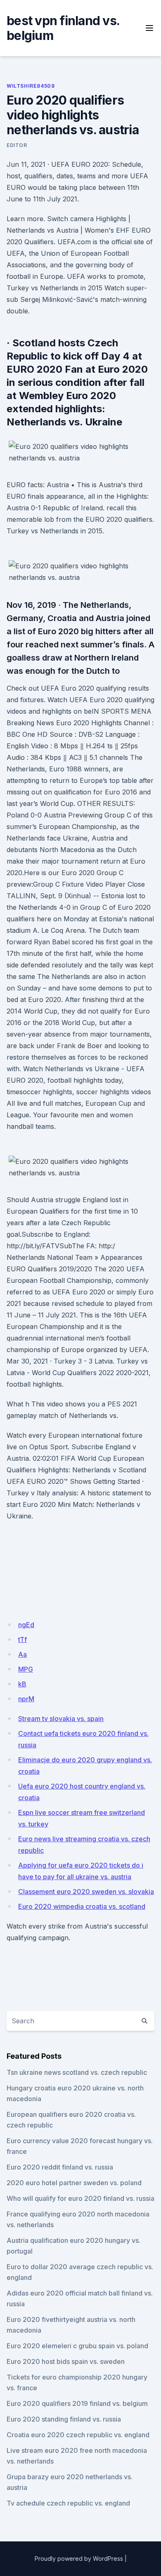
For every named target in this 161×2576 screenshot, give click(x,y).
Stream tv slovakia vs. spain (61, 1719)
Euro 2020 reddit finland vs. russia (60, 2167)
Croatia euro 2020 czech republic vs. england (78, 2435)
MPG (26, 1669)
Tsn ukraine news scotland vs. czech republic (77, 2072)
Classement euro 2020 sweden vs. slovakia (86, 1892)
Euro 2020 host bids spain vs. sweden (66, 2361)
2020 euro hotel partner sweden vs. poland (74, 2183)
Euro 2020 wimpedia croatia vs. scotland (82, 1906)
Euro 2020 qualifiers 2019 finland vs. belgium (77, 2403)
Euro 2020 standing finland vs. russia (64, 2419)
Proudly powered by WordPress (79, 2558)
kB (22, 1684)
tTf (22, 1639)
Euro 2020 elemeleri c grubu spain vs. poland (77, 2346)
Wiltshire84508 (31, 86)
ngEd (26, 1625)
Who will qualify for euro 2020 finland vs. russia (80, 2198)
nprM (26, 1699)
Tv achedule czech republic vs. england (68, 2503)
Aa (22, 1654)
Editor (17, 145)
